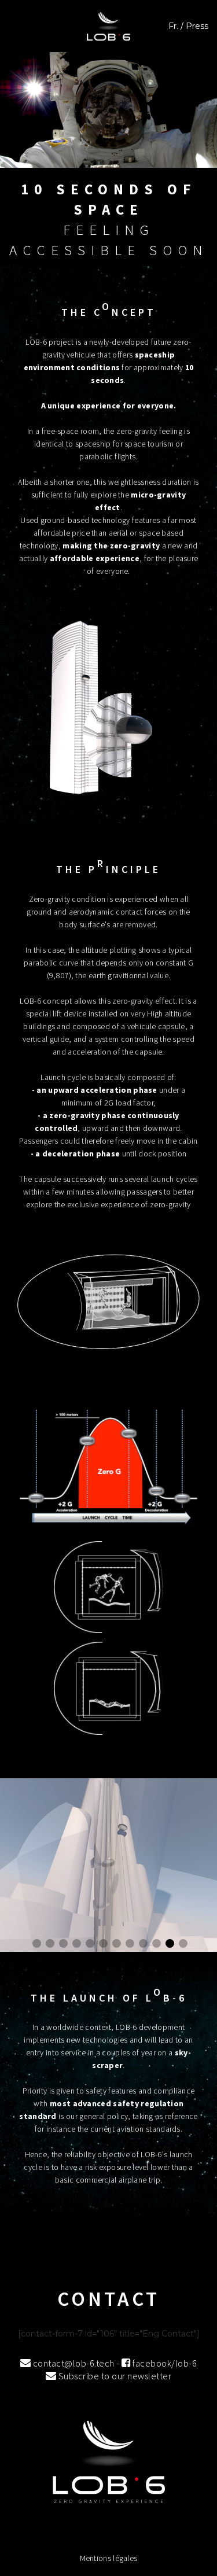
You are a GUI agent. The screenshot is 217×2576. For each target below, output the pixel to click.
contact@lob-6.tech (73, 2363)
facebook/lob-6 (164, 2363)
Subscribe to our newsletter (114, 2376)
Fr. (173, 26)
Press (197, 26)
